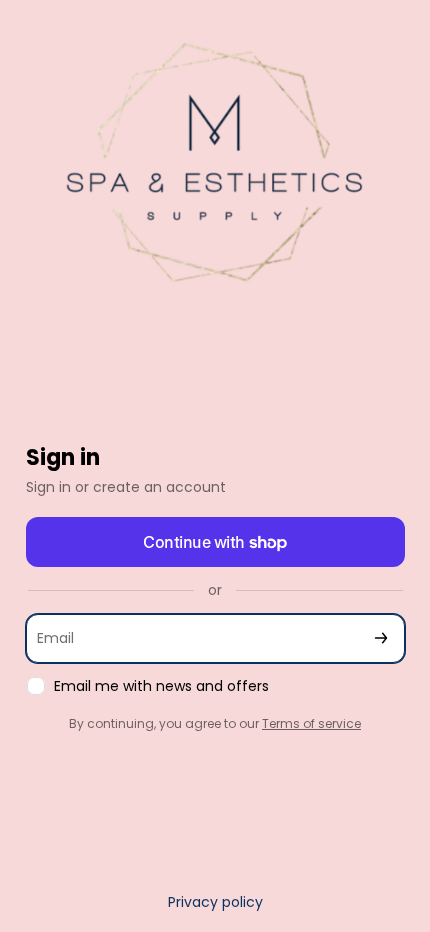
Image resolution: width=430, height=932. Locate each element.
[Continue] (381, 638)
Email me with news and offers (161, 686)
